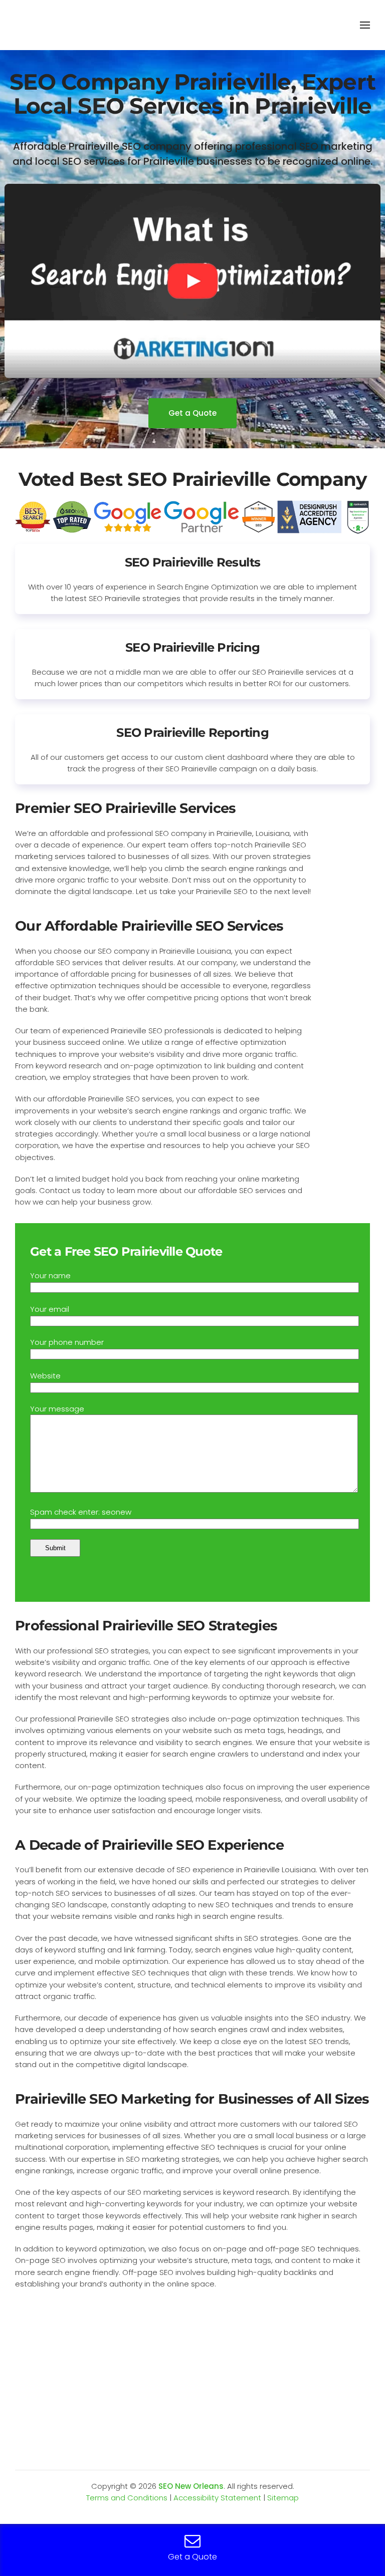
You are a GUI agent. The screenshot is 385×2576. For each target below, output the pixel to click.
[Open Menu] (365, 25)
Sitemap (283, 2498)
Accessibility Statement (217, 2498)
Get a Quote (192, 413)
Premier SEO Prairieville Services (125, 808)
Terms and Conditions (127, 2498)
